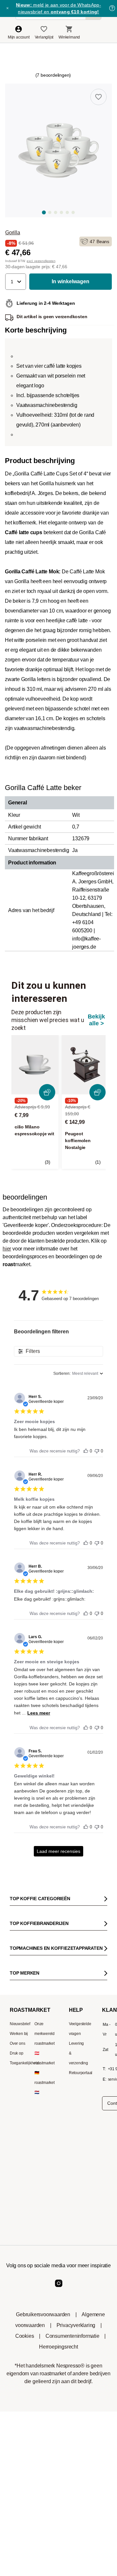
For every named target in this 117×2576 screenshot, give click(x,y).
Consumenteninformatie (72, 2336)
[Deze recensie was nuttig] (86, 1449)
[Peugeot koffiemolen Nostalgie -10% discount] (85, 1065)
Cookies (25, 2336)
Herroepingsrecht (58, 2347)
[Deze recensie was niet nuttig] (97, 1449)
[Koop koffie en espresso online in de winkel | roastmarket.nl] (45, 25)
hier (7, 1249)
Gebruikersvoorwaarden (43, 2314)
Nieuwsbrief (20, 2024)
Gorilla (13, 233)
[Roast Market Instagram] (59, 2289)
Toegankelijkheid (24, 2063)
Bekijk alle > (96, 1020)
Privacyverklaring (76, 2325)
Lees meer (39, 1713)
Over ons (17, 2043)
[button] (16, 282)
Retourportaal (81, 2073)
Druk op (17, 2053)
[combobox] (78, 1374)
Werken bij (19, 2034)
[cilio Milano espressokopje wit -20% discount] (35, 1065)
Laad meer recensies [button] (58, 1851)
